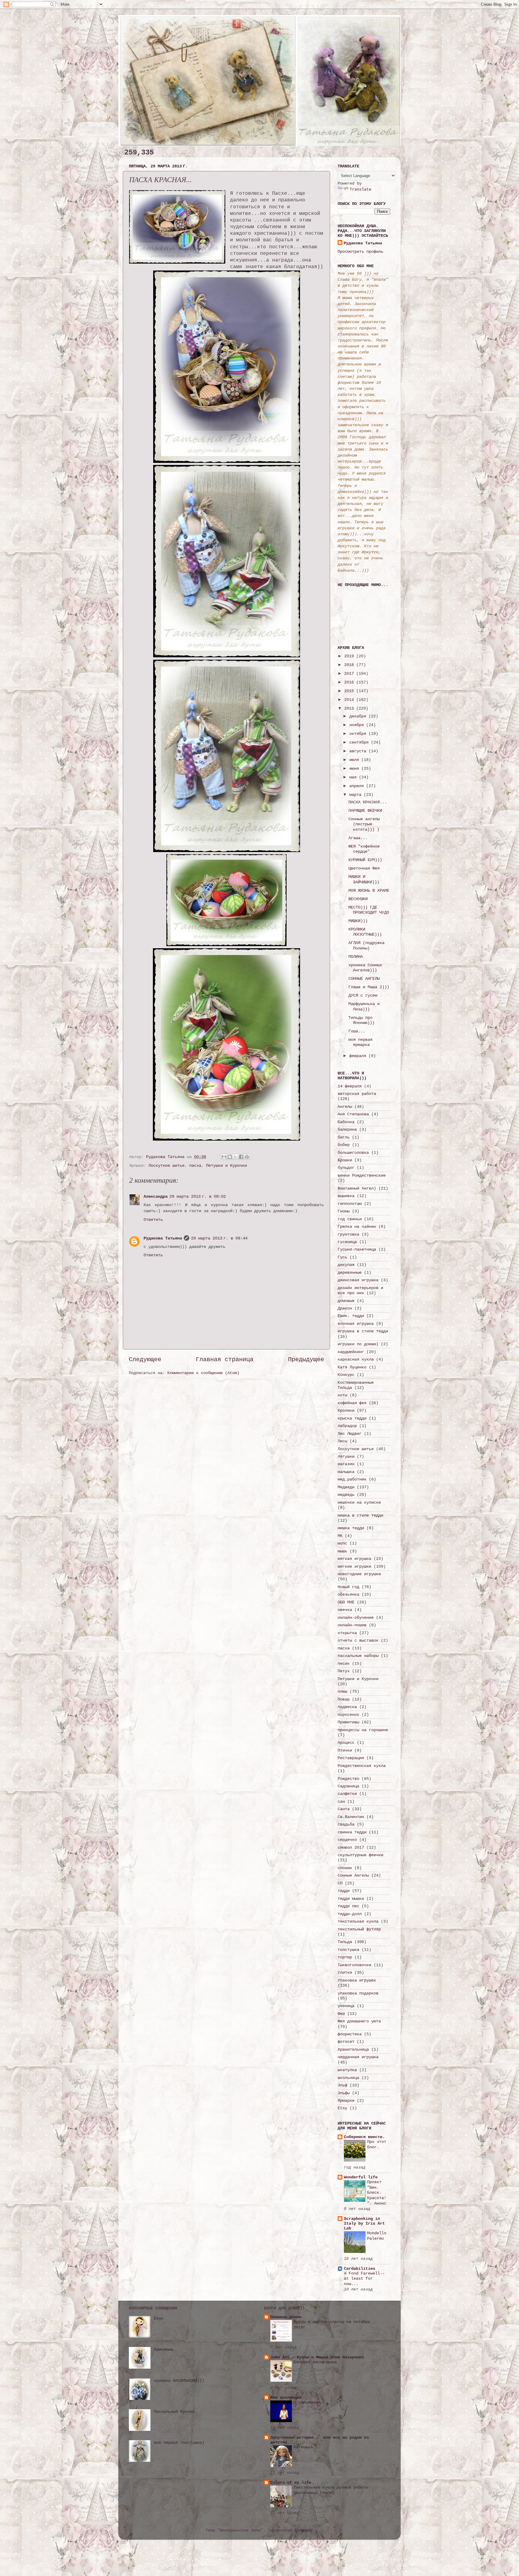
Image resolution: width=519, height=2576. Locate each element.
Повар (344, 1699)
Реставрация (351, 1758)
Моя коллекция (286, 2397)
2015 (350, 691)
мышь (342, 1551)
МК (340, 1536)
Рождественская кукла (362, 1766)
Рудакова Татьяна (163, 1238)
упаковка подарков (358, 1993)
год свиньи (350, 1219)
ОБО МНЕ (346, 1602)
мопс (342, 1543)
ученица (346, 2006)
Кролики (346, 1410)
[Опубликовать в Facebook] (241, 1157)
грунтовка (348, 1234)
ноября (358, 725)
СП (340, 1883)
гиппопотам (350, 1204)
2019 (350, 656)
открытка (347, 1633)
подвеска (347, 1707)
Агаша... (358, 838)
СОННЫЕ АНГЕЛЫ (364, 979)
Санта (344, 1809)
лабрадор (347, 1426)
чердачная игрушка (358, 2057)
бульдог (346, 1168)
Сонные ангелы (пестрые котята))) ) (364, 824)
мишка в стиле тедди (360, 1515)
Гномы (344, 1211)
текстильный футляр (359, 1929)
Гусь (342, 1257)
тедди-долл (350, 1914)
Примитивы (348, 1722)
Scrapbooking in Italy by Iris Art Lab (364, 2223)
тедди (344, 1891)
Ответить (153, 1220)
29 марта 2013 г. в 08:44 (219, 1238)
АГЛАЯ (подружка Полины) (366, 945)
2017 (350, 674)
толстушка (348, 1950)
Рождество (348, 1779)
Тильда (345, 1942)
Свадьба (346, 1824)
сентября (360, 742)
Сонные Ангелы (353, 1875)
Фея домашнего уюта (359, 2021)
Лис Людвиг (350, 1434)
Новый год (348, 1587)
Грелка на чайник (357, 1227)
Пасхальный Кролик (174, 2412)
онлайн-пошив (352, 1625)
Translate (360, 189)
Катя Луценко (352, 1367)
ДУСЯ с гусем (363, 995)
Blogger (303, 2530)
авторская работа (357, 1094)
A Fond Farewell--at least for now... (364, 2279)
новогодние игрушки (359, 1574)
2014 (350, 700)
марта (357, 795)
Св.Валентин (351, 1817)
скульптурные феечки (360, 1855)
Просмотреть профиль (360, 252)
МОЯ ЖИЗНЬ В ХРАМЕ (369, 891)
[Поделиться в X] (235, 1157)
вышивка (346, 1196)
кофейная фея (352, 1403)
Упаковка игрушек (357, 1980)
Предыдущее (306, 1360)
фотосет (346, 2042)
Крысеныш (163, 2349)
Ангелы (345, 1107)
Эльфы (344, 2093)
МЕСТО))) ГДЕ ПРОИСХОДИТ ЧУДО (369, 910)
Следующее (145, 1360)
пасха (195, 1166)
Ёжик (159, 2318)
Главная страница (225, 1360)
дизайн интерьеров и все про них (360, 1290)
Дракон (345, 1308)
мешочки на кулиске (359, 1502)
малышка (346, 1472)
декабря (359, 716)
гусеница (347, 1242)
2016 (350, 682)
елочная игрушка (356, 1324)
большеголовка (353, 1153)
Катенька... (307, 2447)
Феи (341, 2014)
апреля (358, 786)
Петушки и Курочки (226, 1166)
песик (344, 1664)
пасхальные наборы (358, 1656)
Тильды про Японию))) (361, 1020)
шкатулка (347, 2070)
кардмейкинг (351, 1352)
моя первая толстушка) (179, 2443)
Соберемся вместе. (364, 2137)
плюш (342, 1691)
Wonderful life (361, 2177)
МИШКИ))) (358, 921)
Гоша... (357, 1031)
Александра (156, 1196)
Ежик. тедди (351, 1316)
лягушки (346, 1456)
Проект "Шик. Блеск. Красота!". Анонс (377, 2193)
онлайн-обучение (356, 1618)
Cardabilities (360, 2269)
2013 (350, 708)
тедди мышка (351, 1899)
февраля (359, 1056)
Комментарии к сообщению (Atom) (203, 1373)
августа (359, 751)
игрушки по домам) (358, 1344)
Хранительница (353, 2049)
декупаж (346, 1265)
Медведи (346, 1487)
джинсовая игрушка (358, 1280)
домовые (346, 1301)
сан (341, 1801)
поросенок (348, 1715)
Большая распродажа (315, 2362)
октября (359, 734)
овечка (345, 1610)
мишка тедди (351, 1528)
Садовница (348, 1786)
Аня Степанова (353, 1114)
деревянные (350, 1273)
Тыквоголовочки (354, 1965)
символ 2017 (351, 1847)
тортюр (345, 1957)
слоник (345, 1868)
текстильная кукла (358, 1921)
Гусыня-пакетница (357, 1249)
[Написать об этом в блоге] (230, 1157)
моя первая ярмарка (360, 1042)
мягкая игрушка (354, 1559)
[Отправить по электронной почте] (224, 1157)
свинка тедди (352, 1832)
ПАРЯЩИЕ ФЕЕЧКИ (365, 811)
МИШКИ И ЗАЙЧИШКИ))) (364, 879)
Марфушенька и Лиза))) (364, 1006)
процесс (346, 1743)
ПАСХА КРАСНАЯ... (368, 802)
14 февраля (350, 1086)
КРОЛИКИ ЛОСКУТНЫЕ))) (365, 932)
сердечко (347, 1840)
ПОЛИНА (356, 957)
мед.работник (352, 1479)
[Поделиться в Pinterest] (247, 1157)
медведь (346, 1495)
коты (342, 1395)
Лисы (342, 1441)
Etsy (342, 2108)
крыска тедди (352, 1418)
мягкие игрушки (354, 1566)
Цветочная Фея (364, 868)
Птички (345, 1750)
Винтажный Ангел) (357, 1188)
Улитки (345, 1972)
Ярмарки (346, 2101)
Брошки (345, 1160)
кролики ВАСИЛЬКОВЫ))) (179, 2381)
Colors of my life (291, 2483)
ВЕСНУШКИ (358, 899)
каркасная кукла (356, 1359)
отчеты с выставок (358, 1640)
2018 (350, 665)
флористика (350, 2034)
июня (355, 769)
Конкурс (346, 1375)
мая (354, 777)
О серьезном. (308, 2402)
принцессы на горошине (363, 1730)
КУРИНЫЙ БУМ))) (365, 860)
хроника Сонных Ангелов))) (365, 968)
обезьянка (348, 1594)
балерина (347, 1129)
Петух (344, 1671)
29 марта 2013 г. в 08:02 (198, 1196)
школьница (348, 2078)
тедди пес (348, 1906)
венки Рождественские (362, 1175)
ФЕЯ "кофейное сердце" (364, 849)
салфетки (347, 1794)
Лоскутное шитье (166, 1166)
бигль (344, 1137)
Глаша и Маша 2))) (369, 987)
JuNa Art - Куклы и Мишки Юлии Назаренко (317, 2357)
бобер (344, 1145)
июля (355, 760)
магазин (346, 1464)
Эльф (342, 2085)
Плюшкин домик (286, 2317)
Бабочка (346, 1122)
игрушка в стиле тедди (363, 1331)
